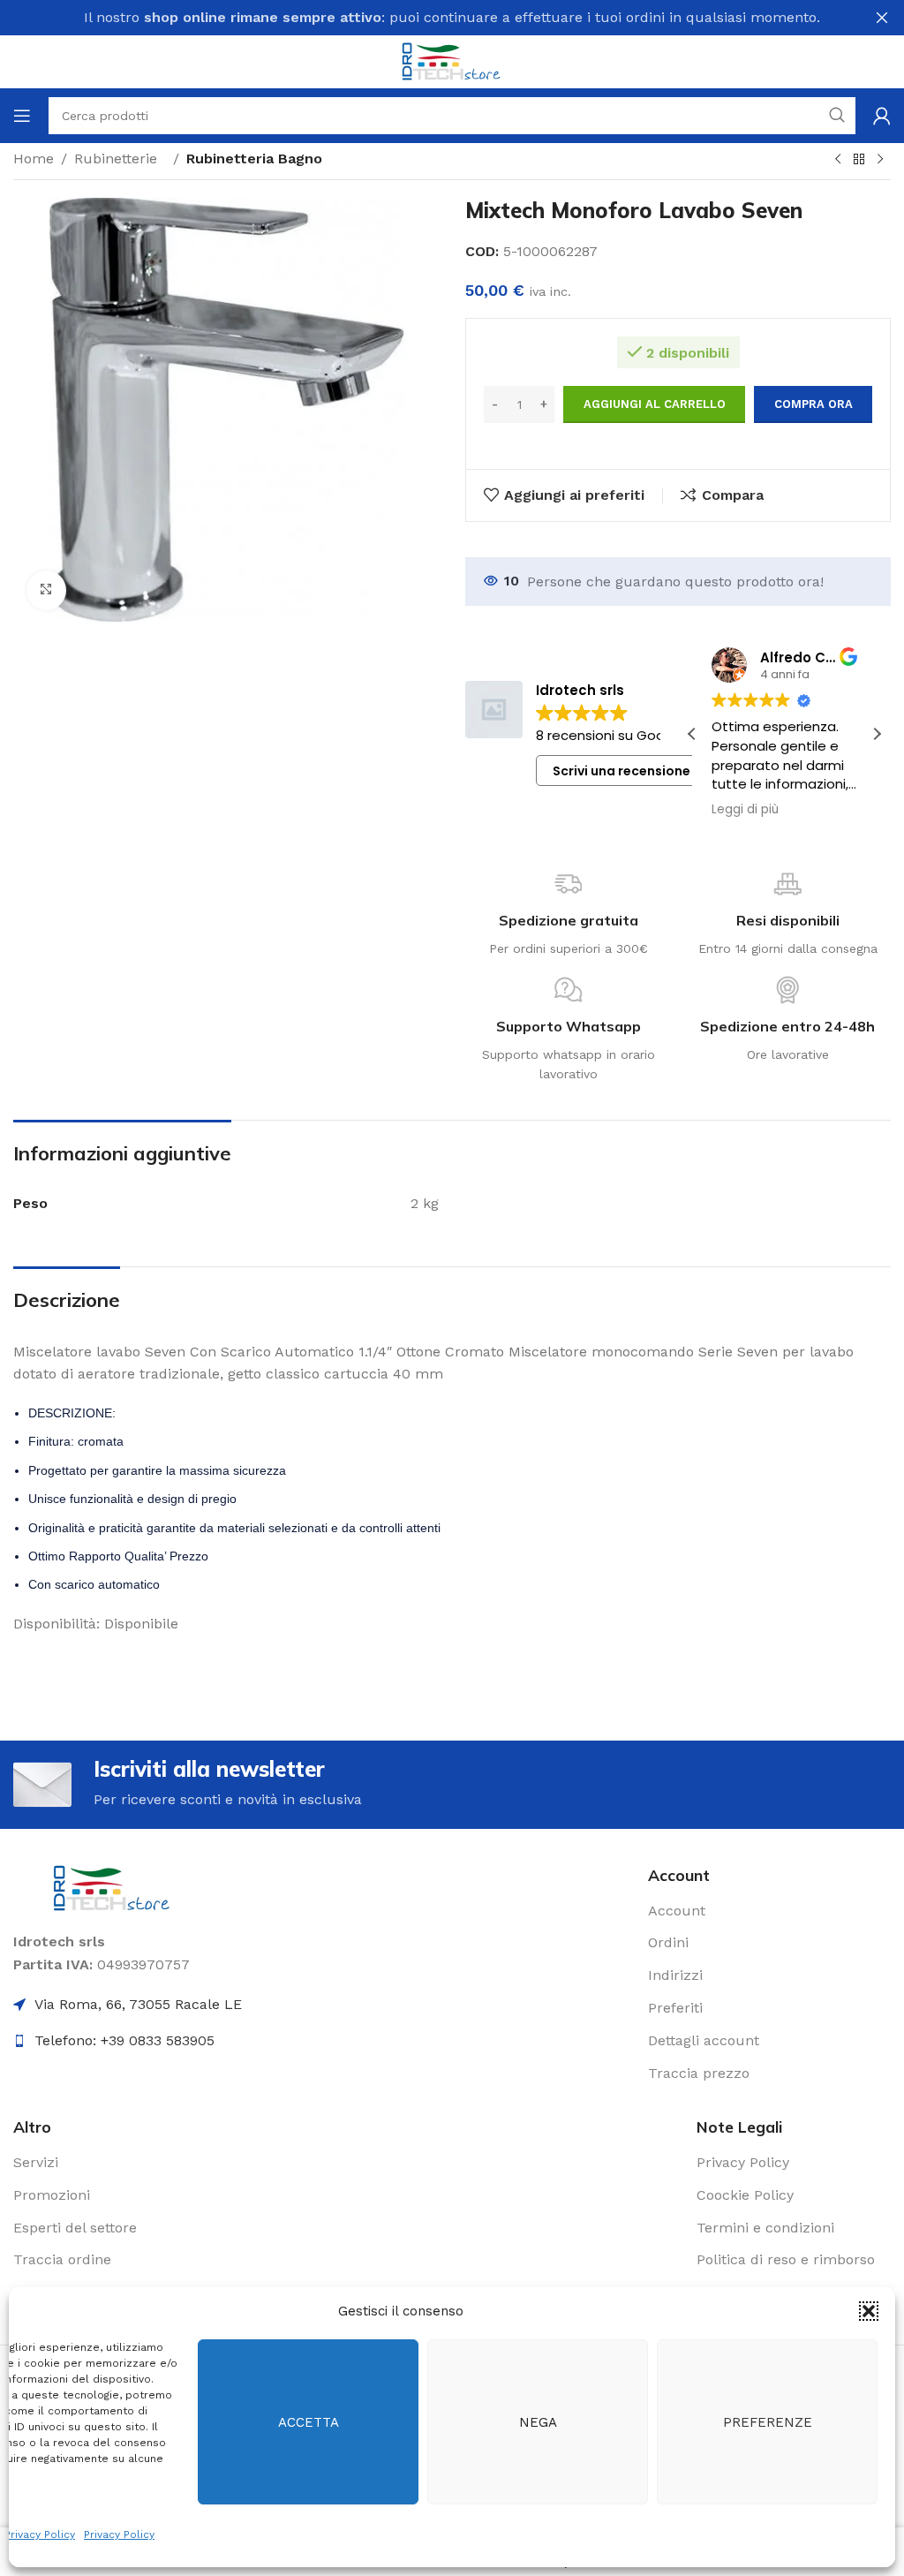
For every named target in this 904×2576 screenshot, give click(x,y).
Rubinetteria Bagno (254, 159)
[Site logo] (452, 60)
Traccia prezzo (699, 2073)
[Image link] (113, 1887)
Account (677, 1911)
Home (34, 159)
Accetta (309, 2422)
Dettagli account (704, 2040)
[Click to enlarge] (46, 590)
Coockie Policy (745, 2195)
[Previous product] (838, 160)
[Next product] (880, 160)
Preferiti (675, 2008)
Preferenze (768, 2422)
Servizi (36, 2162)
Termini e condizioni (765, 2228)
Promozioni (52, 2195)
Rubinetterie (120, 159)
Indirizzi (675, 1975)
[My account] (882, 116)
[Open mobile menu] (22, 116)
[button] (869, 2311)
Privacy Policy (40, 2534)
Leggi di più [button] (782, 810)
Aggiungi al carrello (655, 404)
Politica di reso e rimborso (786, 2259)
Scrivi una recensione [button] (621, 771)
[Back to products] (859, 160)
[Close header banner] (882, 18)
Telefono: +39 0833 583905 (124, 2040)
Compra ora (814, 404)
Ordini (668, 1942)
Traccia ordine (62, 2259)
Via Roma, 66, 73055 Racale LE (138, 2004)
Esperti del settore (75, 2228)
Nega (538, 2422)
